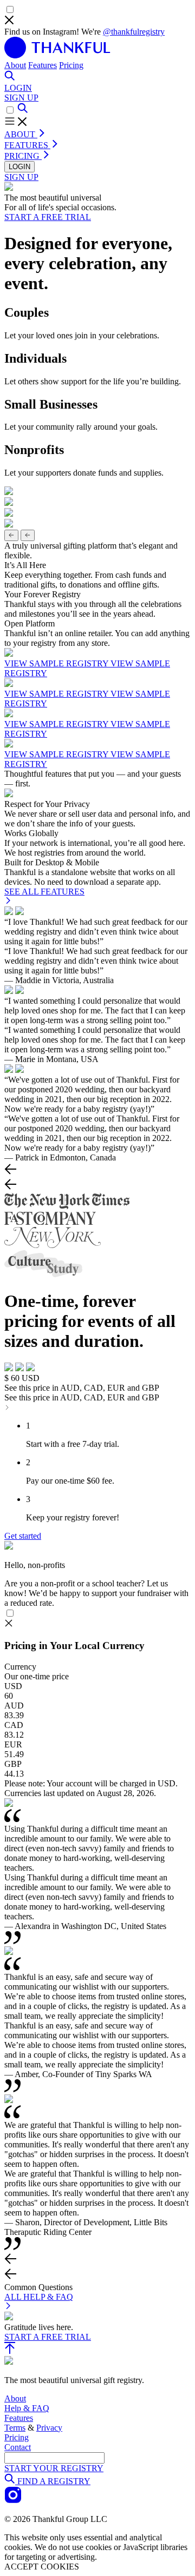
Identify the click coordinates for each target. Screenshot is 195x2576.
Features (43, 65)
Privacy (49, 2428)
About (15, 65)
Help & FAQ (27, 2408)
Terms (15, 2428)
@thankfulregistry (134, 32)
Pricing (71, 65)
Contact (18, 2447)
